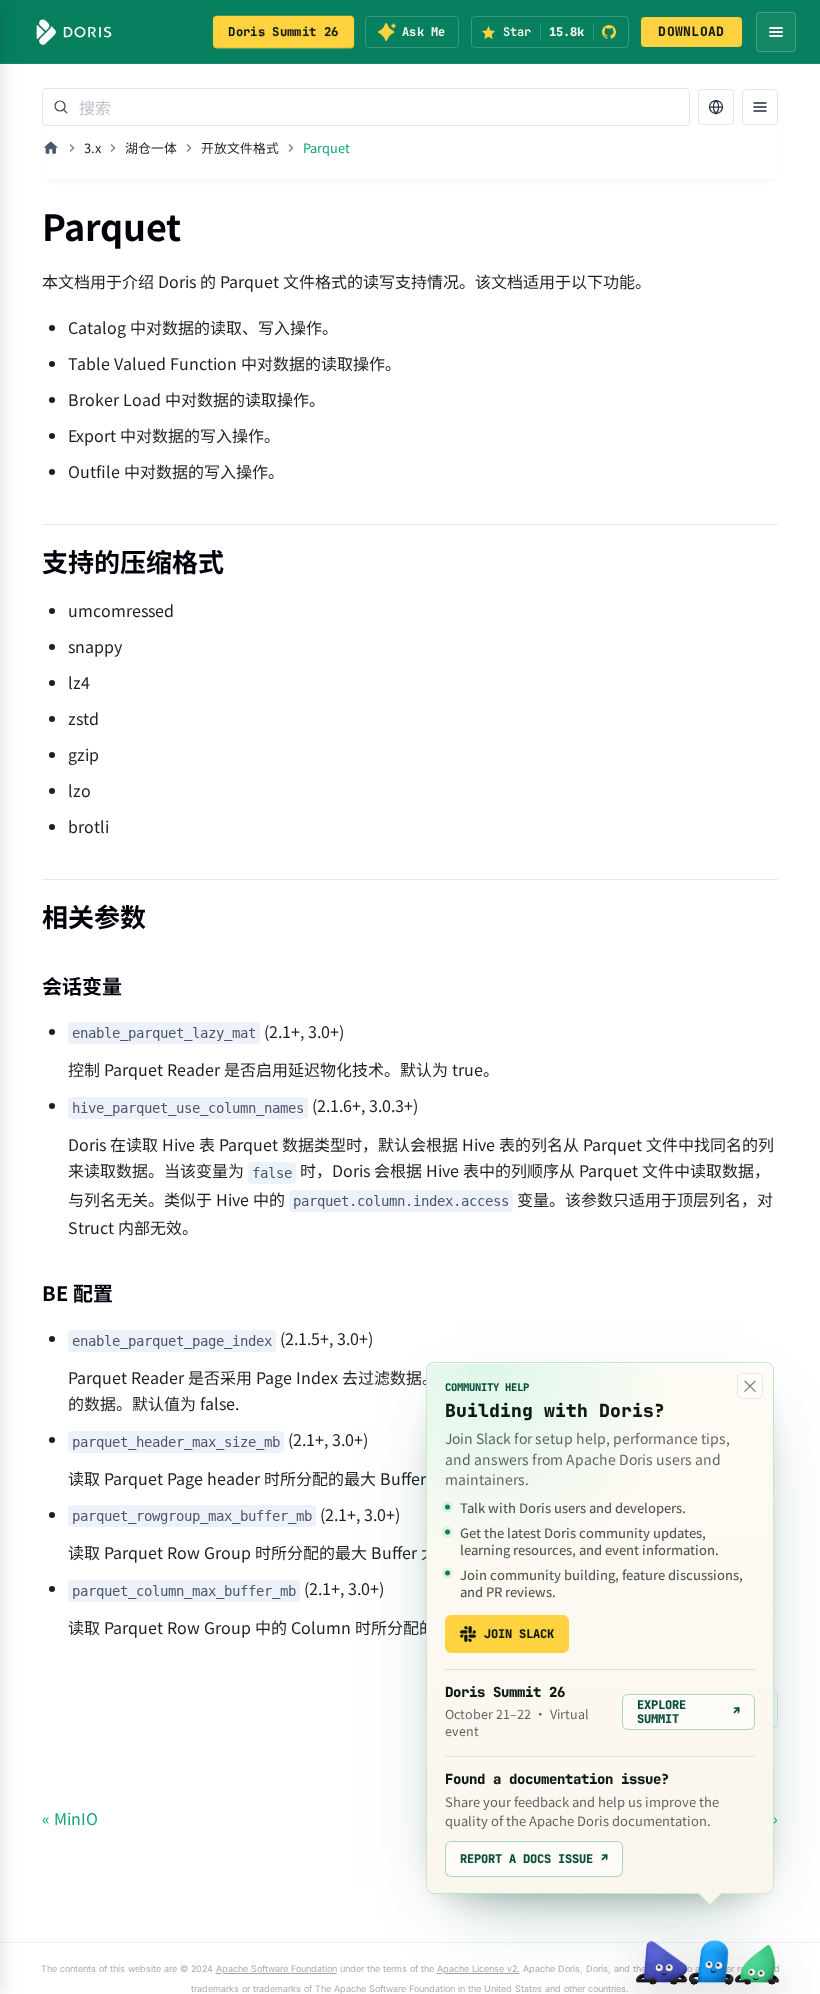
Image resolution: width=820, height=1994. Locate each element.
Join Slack (519, 1634)
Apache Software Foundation (276, 1968)
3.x (92, 147)
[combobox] (366, 107)
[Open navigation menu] (776, 32)
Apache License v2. (478, 1968)
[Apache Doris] (74, 32)
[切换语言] (716, 107)
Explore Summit (688, 1712)
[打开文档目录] (760, 107)
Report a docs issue (534, 1859)
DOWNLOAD (691, 31)
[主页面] (51, 148)
